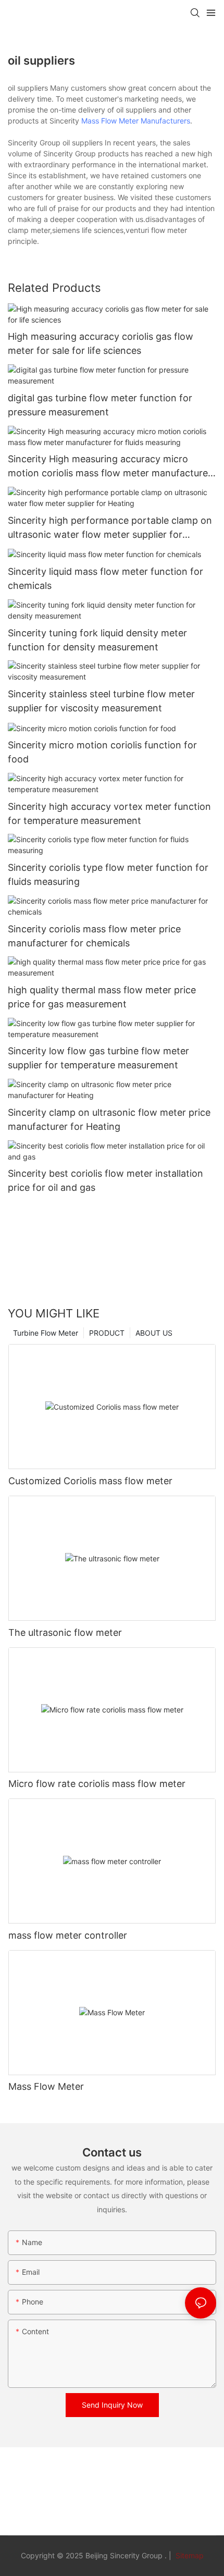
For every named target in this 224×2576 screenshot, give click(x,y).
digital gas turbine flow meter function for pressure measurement (100, 405)
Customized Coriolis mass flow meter (90, 1481)
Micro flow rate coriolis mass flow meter (97, 1784)
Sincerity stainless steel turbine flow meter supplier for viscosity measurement (101, 701)
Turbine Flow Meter (46, 1333)
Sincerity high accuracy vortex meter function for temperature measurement (109, 814)
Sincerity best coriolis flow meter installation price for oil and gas (105, 1180)
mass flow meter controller (68, 1935)
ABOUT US (154, 1333)
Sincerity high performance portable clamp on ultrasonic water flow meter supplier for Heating (110, 528)
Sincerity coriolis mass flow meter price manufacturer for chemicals (94, 936)
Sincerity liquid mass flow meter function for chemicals (105, 578)
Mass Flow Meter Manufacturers (136, 121)
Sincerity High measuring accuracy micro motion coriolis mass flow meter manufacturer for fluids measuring (110, 467)
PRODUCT (107, 1333)
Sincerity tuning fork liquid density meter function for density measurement (97, 640)
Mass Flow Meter (46, 2086)
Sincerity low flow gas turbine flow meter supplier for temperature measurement (98, 1058)
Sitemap (189, 2555)
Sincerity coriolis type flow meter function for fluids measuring (108, 874)
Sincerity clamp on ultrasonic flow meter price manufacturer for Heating (109, 1119)
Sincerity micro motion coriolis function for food (102, 752)
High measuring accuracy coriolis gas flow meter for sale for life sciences (101, 343)
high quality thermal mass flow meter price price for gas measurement (102, 997)
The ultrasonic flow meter (65, 1632)
